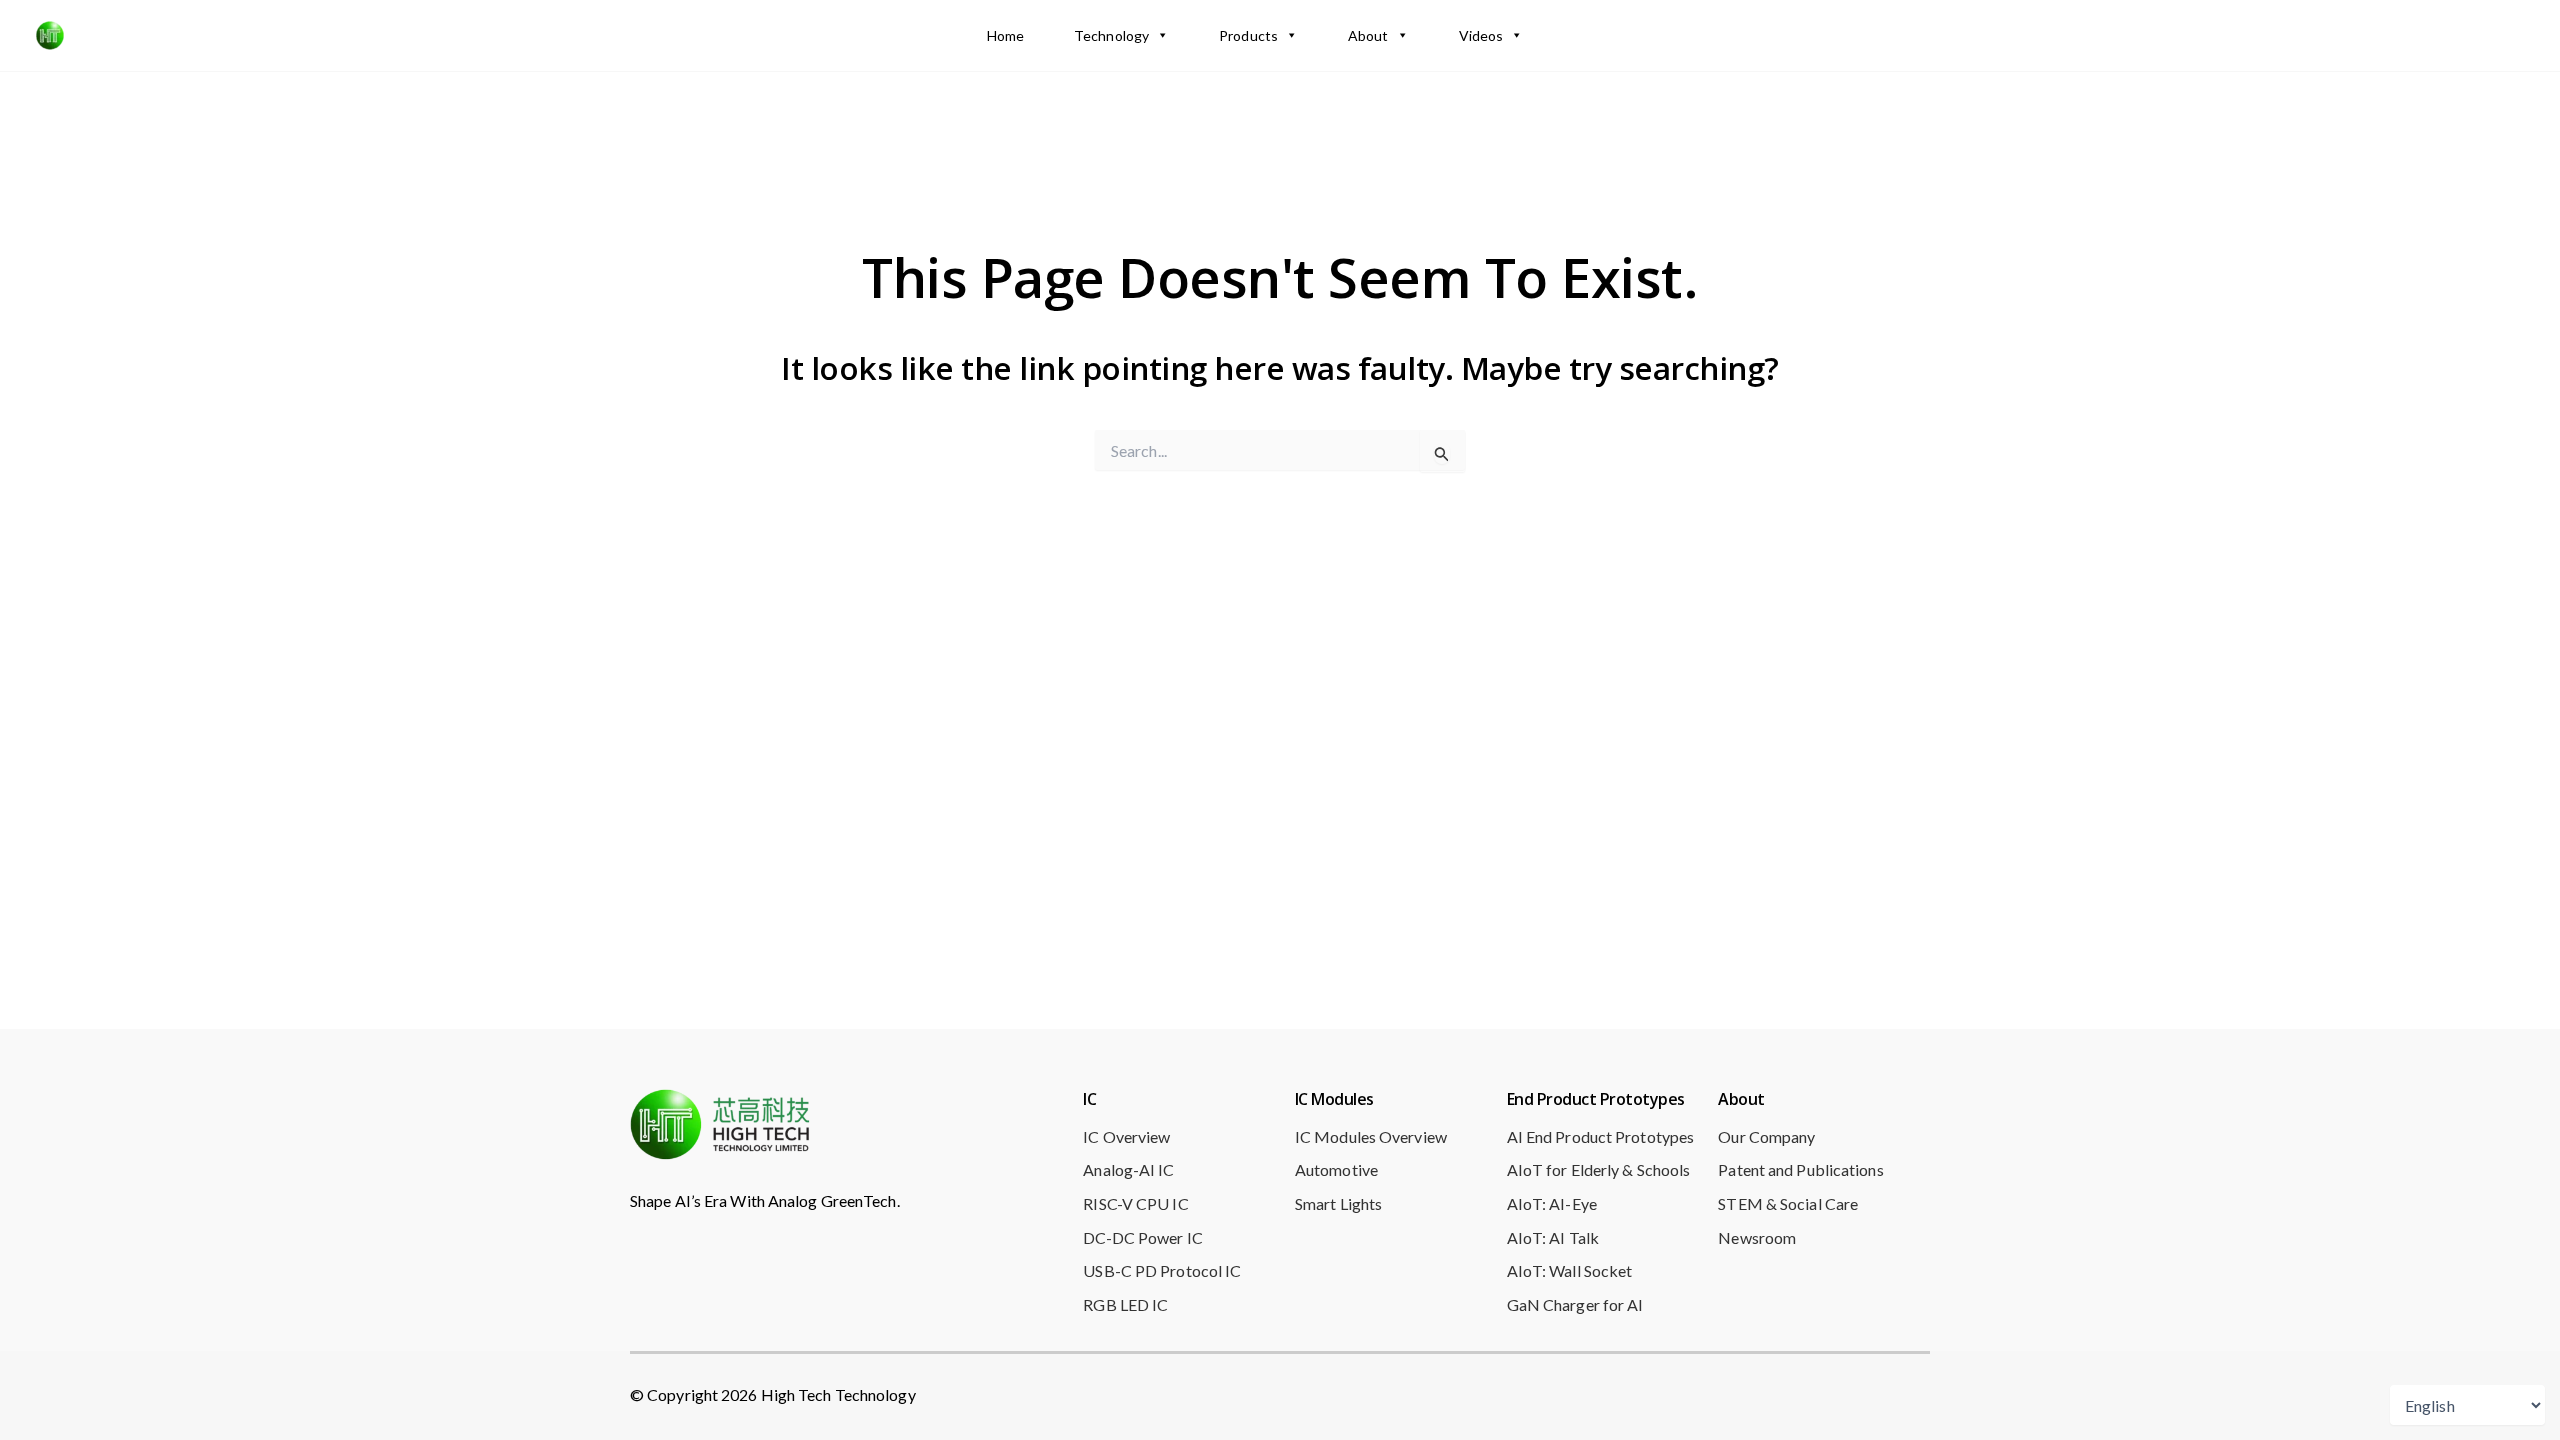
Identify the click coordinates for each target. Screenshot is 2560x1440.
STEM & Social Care (1788, 1203)
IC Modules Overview (1371, 1136)
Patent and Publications (1800, 1169)
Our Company (1766, 1136)
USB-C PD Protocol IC (1162, 1270)
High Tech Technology (194, 35)
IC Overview (1126, 1136)
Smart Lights (1338, 1203)
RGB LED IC (1125, 1304)
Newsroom (1757, 1237)
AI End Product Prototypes (1601, 1136)
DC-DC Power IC (1142, 1237)
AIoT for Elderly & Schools (1599, 1169)
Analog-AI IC (1128, 1169)
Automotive (1336, 1169)
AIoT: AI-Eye (1552, 1203)
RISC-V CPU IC (1135, 1203)
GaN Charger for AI (1575, 1304)
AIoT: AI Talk (1553, 1237)
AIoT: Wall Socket (1570, 1270)
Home (1005, 35)
